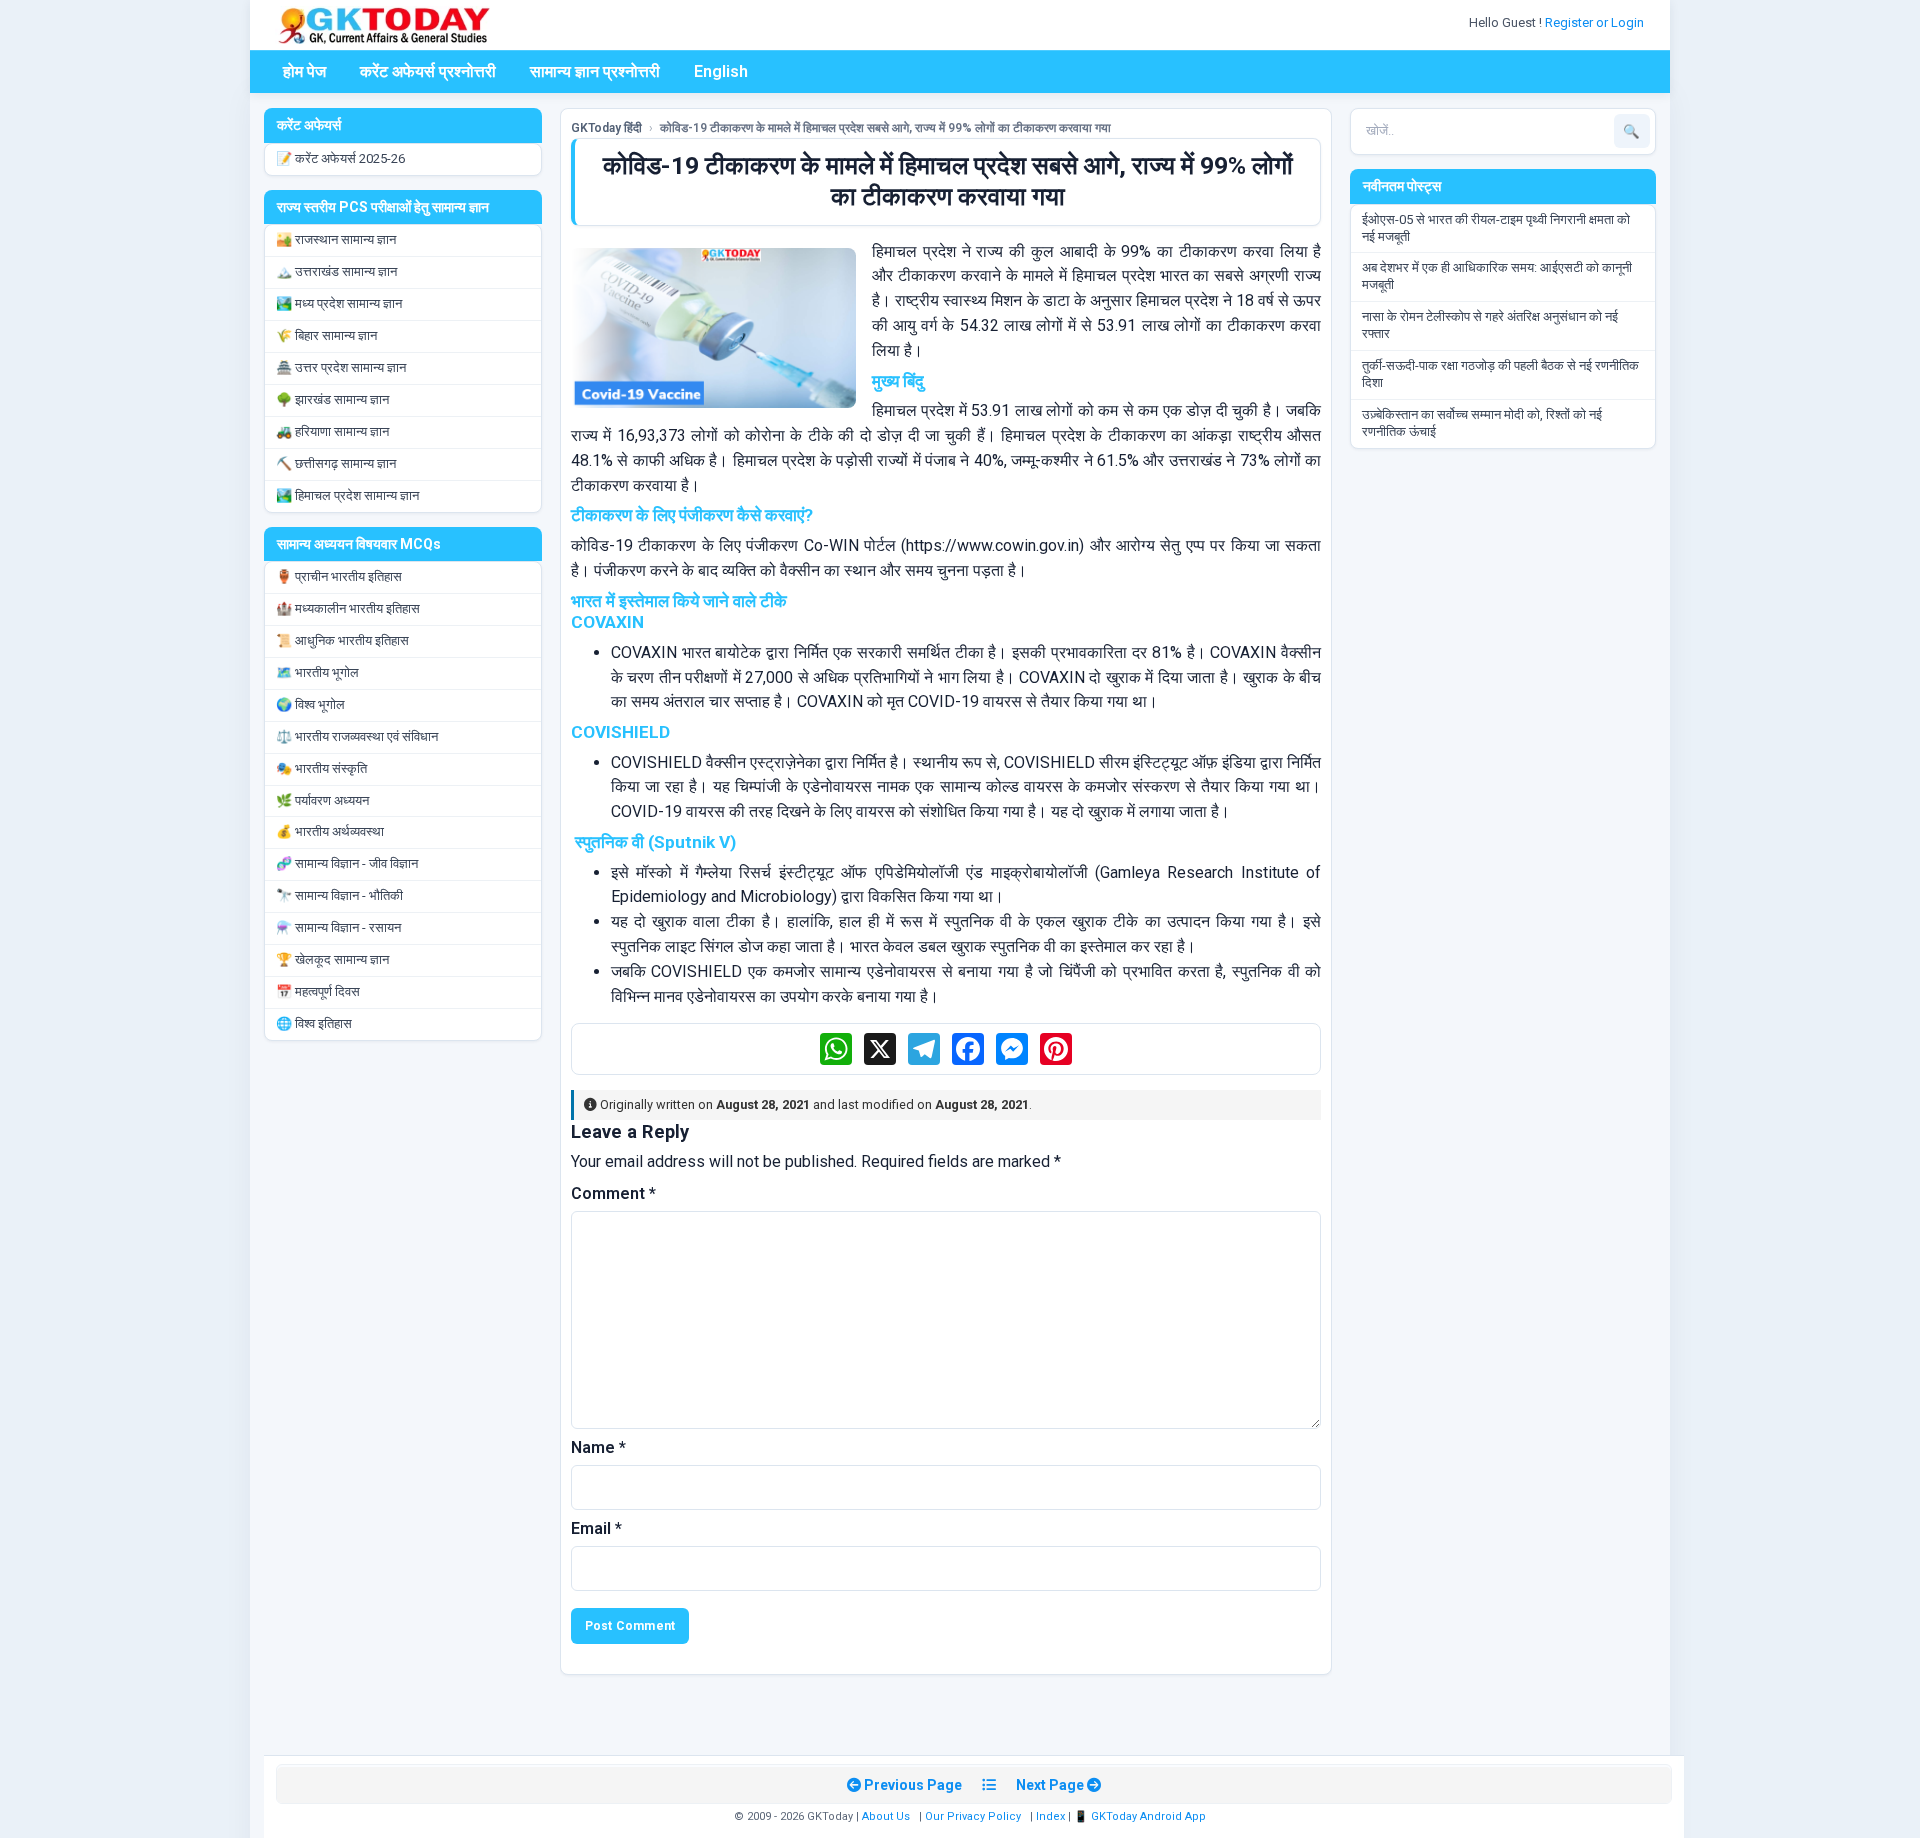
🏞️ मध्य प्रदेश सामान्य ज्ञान (339, 303)
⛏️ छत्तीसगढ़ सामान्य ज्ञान (336, 463)
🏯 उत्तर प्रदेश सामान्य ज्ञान (341, 367)
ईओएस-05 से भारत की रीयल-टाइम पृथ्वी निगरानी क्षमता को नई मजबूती (1496, 228)
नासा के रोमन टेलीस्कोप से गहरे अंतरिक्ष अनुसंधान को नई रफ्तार (1490, 325)
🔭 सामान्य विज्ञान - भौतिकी (339, 895)
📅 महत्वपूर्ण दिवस (318, 991)
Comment (613, 1193)
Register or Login (1596, 22)
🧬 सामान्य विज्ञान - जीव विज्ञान (347, 863)
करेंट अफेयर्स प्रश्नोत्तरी (428, 71)
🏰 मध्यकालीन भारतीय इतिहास (348, 608)
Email (596, 1528)
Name (598, 1447)
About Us (886, 1816)
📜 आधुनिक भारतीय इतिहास (342, 640)
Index (1050, 1816)
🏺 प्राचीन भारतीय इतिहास (339, 576)
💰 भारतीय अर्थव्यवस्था (330, 831)
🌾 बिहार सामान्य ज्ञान (326, 335)
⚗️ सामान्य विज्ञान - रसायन (338, 927)
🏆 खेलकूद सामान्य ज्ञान (332, 959)
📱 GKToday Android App (1141, 1816)
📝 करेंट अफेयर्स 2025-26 (340, 158)
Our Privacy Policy (973, 1816)
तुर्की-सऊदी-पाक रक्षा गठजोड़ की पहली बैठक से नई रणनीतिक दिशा (1500, 374)
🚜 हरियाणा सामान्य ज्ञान (332, 431)
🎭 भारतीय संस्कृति (321, 768)
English (721, 71)
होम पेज (304, 71)
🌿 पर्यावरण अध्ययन (322, 800)
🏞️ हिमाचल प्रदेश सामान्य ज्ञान (347, 495)
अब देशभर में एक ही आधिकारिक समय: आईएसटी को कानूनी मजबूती (1497, 276)
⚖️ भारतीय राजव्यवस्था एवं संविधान (357, 736)
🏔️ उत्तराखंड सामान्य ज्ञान (336, 271)
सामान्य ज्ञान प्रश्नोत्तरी (595, 71)
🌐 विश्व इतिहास (314, 1023)
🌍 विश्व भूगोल (310, 704)
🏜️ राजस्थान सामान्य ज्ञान (336, 239)
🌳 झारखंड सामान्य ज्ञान (332, 399)
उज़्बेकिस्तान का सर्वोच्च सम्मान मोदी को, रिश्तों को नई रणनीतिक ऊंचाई (1482, 423)
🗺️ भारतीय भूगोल (317, 672)
